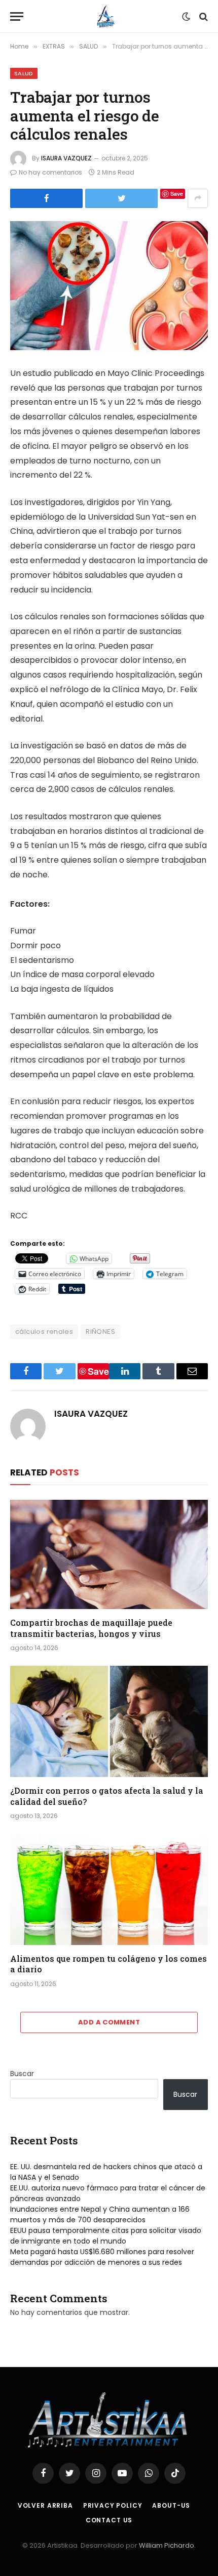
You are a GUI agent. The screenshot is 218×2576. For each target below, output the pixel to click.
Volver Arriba (45, 2505)
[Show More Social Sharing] (198, 198)
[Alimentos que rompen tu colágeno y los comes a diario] (109, 1889)
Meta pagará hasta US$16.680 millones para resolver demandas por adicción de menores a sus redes (102, 2257)
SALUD (24, 73)
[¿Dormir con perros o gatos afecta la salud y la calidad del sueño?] (109, 1721)
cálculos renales (44, 1332)
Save (177, 194)
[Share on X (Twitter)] (121, 198)
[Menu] (17, 16)
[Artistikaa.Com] (105, 16)
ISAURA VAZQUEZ (66, 158)
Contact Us (109, 2520)
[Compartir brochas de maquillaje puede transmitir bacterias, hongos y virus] (109, 1554)
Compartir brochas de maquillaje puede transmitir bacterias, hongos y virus (91, 1628)
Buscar (22, 2074)
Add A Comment (109, 2022)
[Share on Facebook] (46, 198)
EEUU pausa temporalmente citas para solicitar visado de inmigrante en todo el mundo (106, 2236)
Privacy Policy (113, 2505)
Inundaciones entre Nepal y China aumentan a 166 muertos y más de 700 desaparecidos (100, 2214)
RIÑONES (100, 1332)
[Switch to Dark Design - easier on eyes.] (186, 17)
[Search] (203, 16)
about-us (171, 2505)
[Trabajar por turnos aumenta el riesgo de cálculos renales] (109, 286)
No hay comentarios (50, 172)
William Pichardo (167, 2545)
